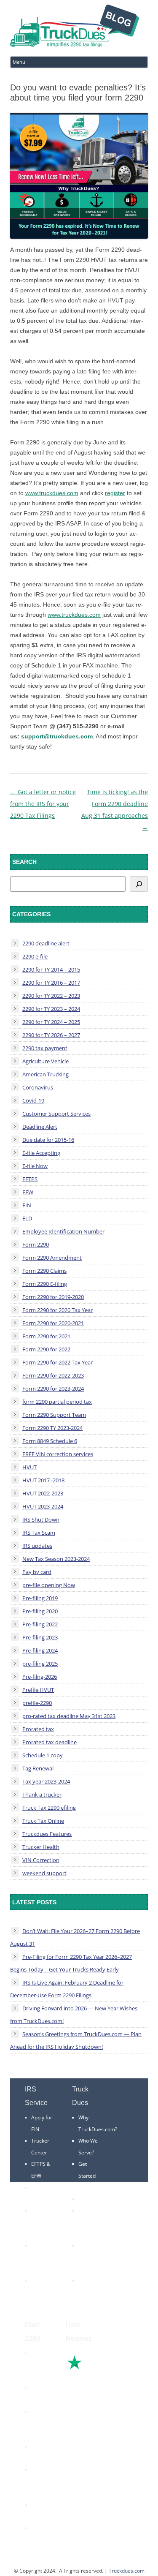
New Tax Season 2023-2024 (56, 1559)
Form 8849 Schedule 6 (50, 1441)
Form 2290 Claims (44, 1271)
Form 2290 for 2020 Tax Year (58, 1310)
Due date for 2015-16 (48, 1140)
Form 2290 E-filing (45, 1284)
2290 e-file (35, 956)
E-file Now (35, 1166)
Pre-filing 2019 (40, 1598)
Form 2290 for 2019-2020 (53, 1297)
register (115, 493)
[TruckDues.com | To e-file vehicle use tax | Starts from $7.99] (75, 27)
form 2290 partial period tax (57, 1402)
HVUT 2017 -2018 (43, 1480)
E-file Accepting (41, 1153)
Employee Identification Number (63, 1231)
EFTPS (30, 1179)
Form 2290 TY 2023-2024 (52, 1428)
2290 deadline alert (46, 943)
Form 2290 (36, 1244)
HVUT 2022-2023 (43, 1493)
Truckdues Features (47, 1834)
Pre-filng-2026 (40, 1677)
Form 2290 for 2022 (46, 1349)
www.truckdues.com (52, 493)
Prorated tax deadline (50, 1742)
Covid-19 (33, 1100)
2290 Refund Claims (39, 2423)
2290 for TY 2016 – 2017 (51, 983)
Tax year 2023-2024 (46, 1781)
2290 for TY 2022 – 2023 (51, 996)
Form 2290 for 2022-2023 (53, 1375)
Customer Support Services (56, 1114)
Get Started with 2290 (90, 2176)
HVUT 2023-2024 (43, 1506)
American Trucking (46, 1074)
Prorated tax (38, 1729)
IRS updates (37, 1546)
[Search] (139, 884)
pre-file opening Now (49, 1585)
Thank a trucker (42, 1794)
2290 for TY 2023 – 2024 (51, 1009)
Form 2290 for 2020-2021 (53, 1323)
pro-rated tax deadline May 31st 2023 (69, 1716)
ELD (27, 1218)
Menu (19, 62)
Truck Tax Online (43, 1821)
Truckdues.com (127, 2571)
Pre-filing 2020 (40, 1611)
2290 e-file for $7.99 (40, 2540)
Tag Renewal (38, 1768)
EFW (28, 1192)
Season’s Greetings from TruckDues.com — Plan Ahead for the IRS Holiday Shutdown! (76, 2040)
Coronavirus (38, 1087)
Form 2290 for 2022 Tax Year (58, 1362)
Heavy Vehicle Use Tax (41, 2365)
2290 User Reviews (88, 2257)
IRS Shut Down (41, 1519)
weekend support (44, 1873)
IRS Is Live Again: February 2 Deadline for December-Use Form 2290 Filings (67, 1989)
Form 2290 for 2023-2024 (53, 1389)
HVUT (29, 1467)
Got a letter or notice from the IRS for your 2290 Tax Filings (43, 804)
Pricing (86, 2199)
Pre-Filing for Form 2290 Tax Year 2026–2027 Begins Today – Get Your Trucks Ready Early (71, 1963)
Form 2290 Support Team (54, 1415)
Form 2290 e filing (39, 2481)
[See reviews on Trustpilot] (97, 2368)
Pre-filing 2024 (40, 1650)
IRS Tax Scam (39, 1533)
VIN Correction (41, 1860)
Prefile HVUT (38, 1690)
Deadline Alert (40, 1127)
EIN (27, 1205)
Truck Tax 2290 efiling (49, 1808)
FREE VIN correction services (58, 1454)
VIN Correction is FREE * (91, 2292)
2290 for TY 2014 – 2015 (51, 969)
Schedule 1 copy (43, 1755)
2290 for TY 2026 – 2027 (51, 1035)
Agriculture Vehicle (46, 1061)
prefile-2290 (37, 1703)
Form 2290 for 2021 (46, 1336)
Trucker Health (41, 1847)
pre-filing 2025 (40, 1664)
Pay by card (37, 1572)
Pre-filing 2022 (40, 1624)
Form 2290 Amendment (52, 1258)
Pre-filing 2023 (40, 1637)
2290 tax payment (45, 1048)
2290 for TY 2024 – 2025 (51, 1022)
